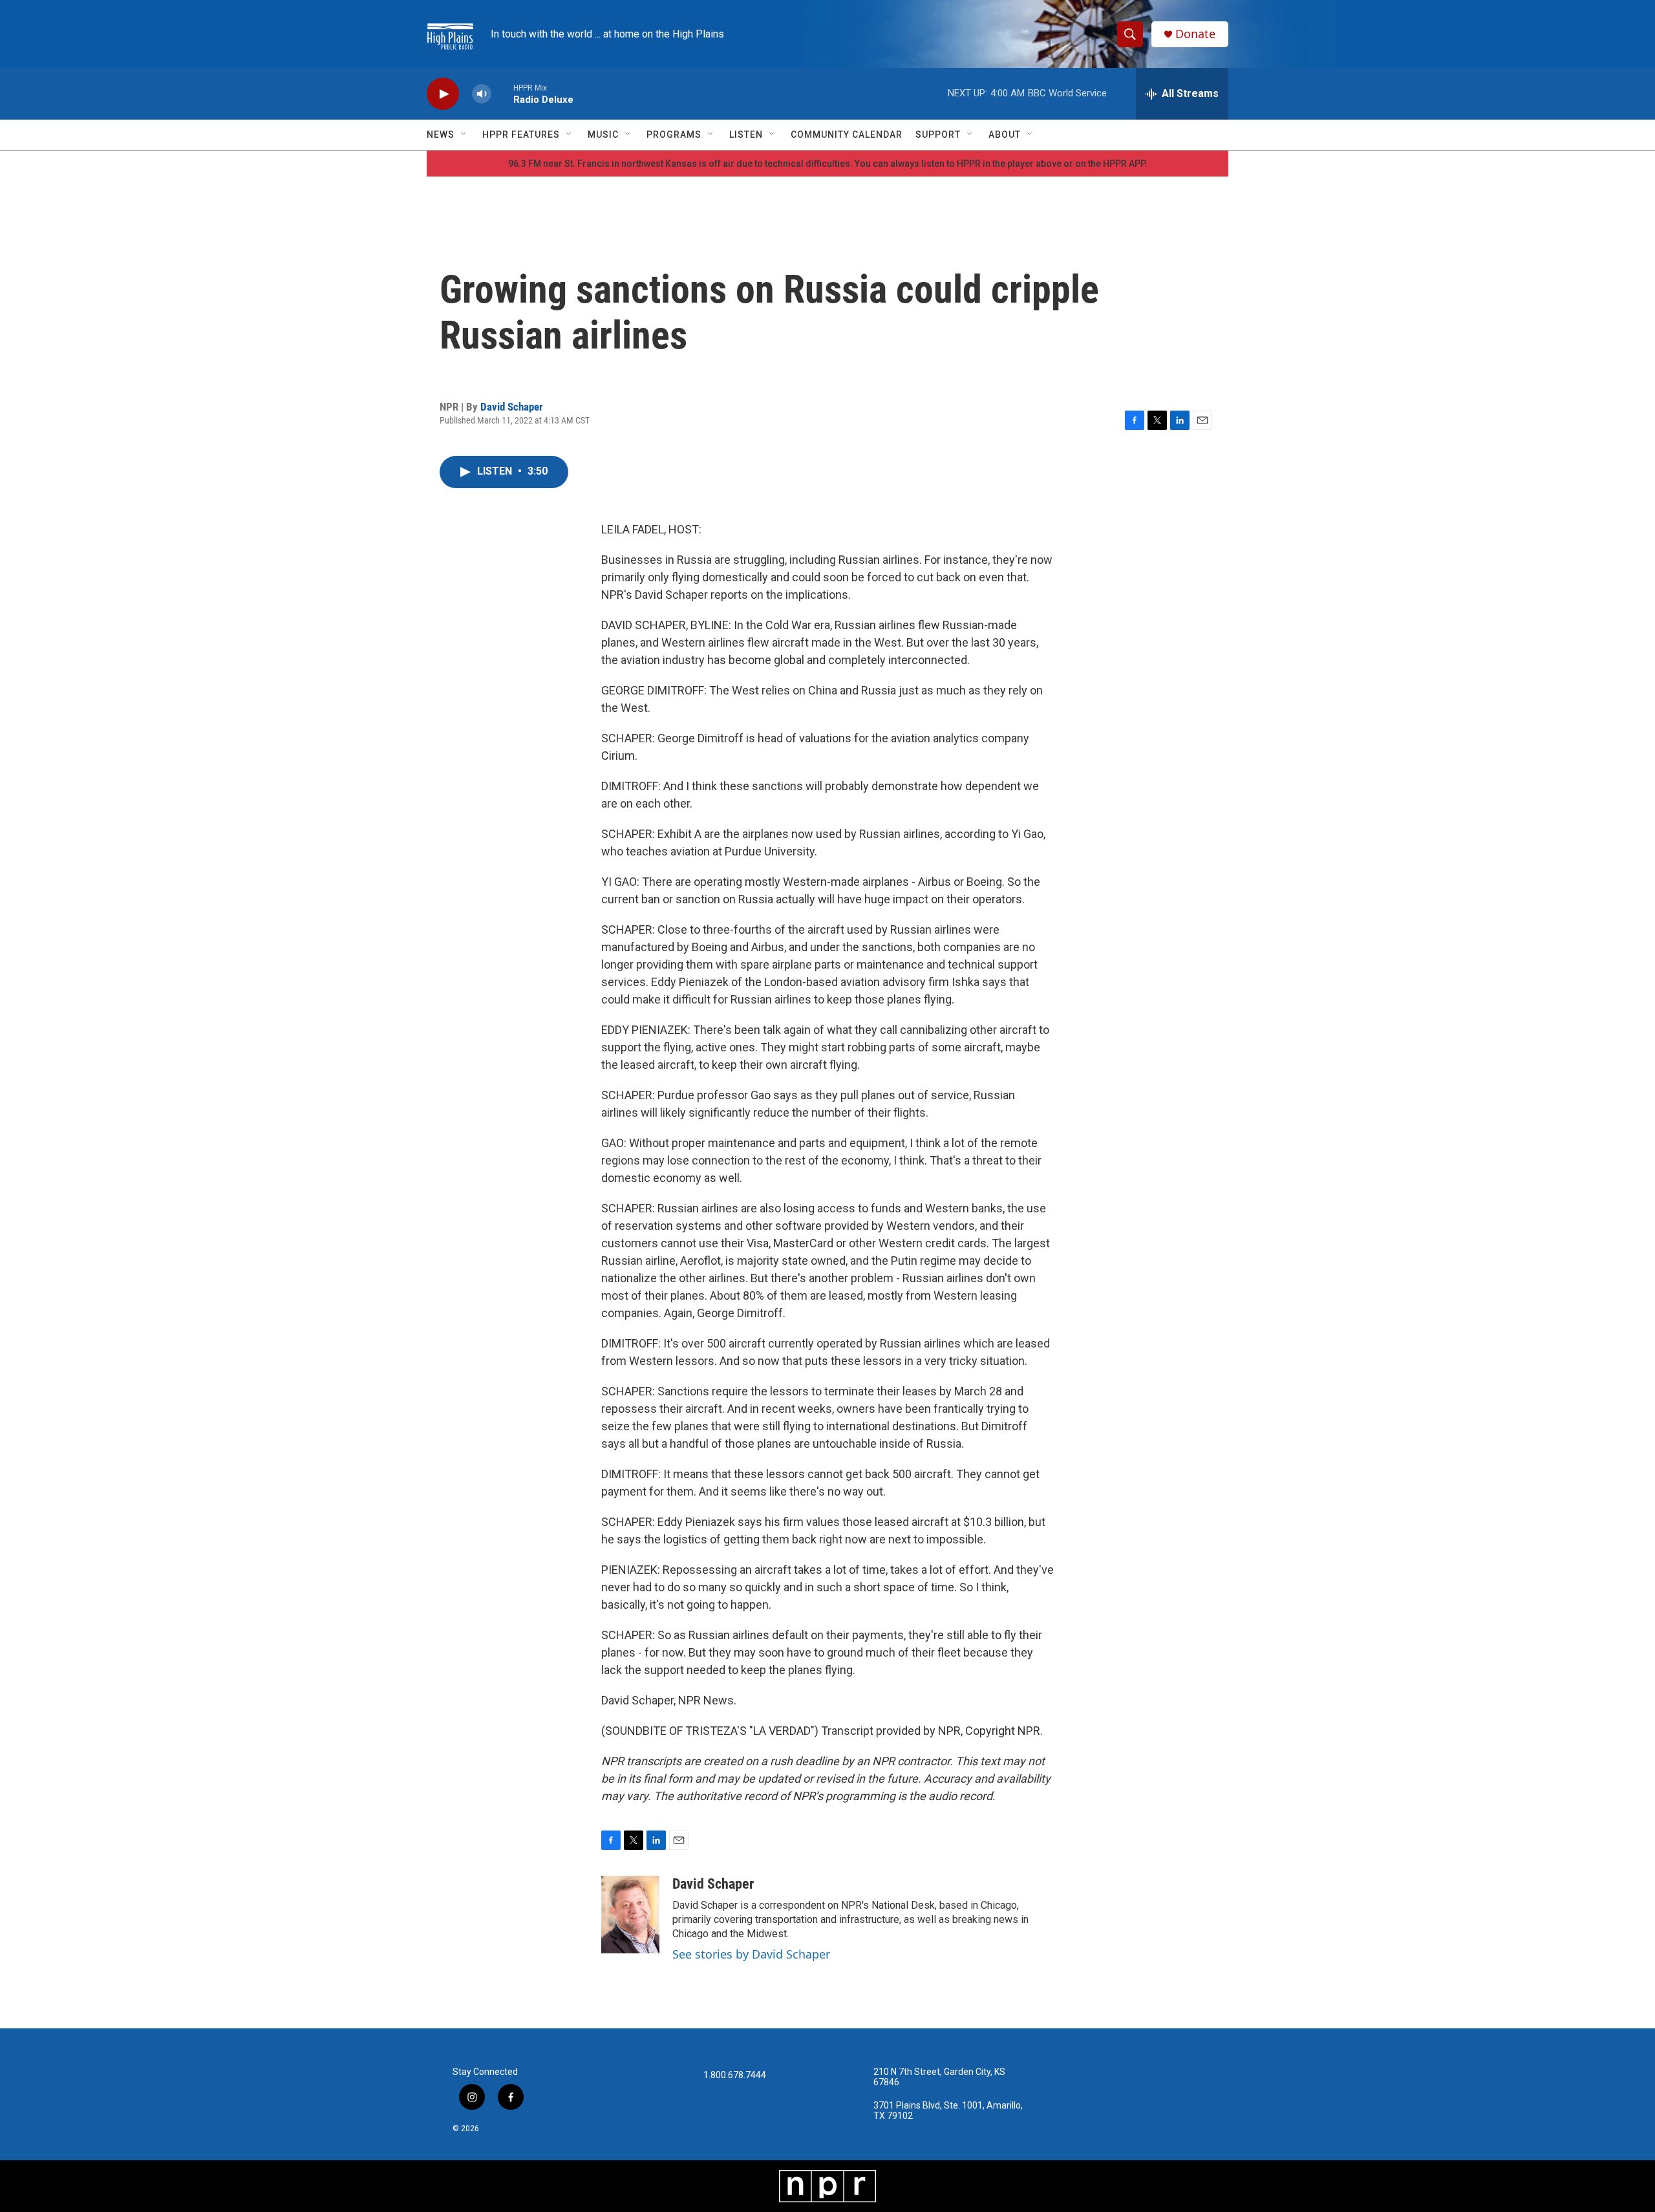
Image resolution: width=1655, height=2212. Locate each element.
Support (938, 134)
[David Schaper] (630, 1915)
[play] (443, 94)
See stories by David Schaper (751, 1954)
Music (603, 134)
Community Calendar (847, 134)
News (441, 134)
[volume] (482, 94)
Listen (746, 134)
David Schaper (512, 407)
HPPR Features (521, 134)
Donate (1195, 34)
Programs (674, 134)
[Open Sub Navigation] (464, 134)
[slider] (502, 93)
